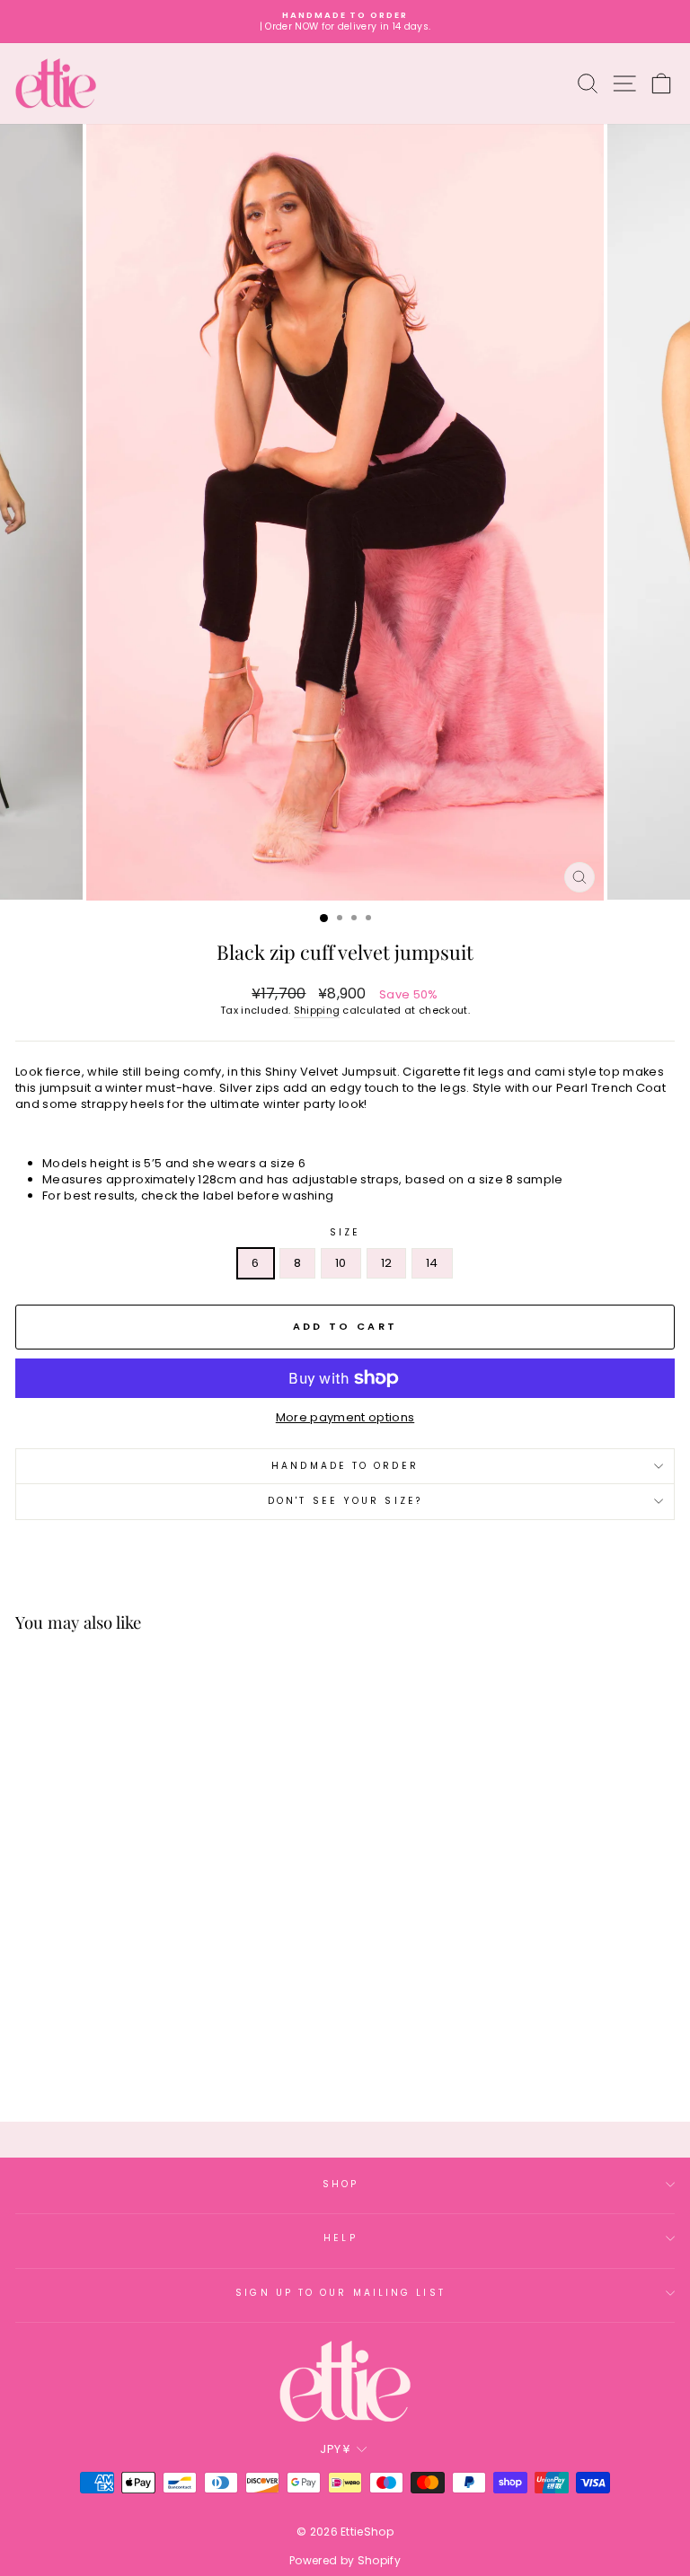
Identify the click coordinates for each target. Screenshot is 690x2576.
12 (387, 1263)
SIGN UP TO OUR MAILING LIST (340, 2293)
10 (341, 1263)
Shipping (317, 1011)
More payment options (345, 1418)
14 (432, 1263)
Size (345, 1233)
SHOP (341, 2184)
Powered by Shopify (345, 2560)
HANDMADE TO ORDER (345, 1466)
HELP (340, 2238)
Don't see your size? (345, 1501)
